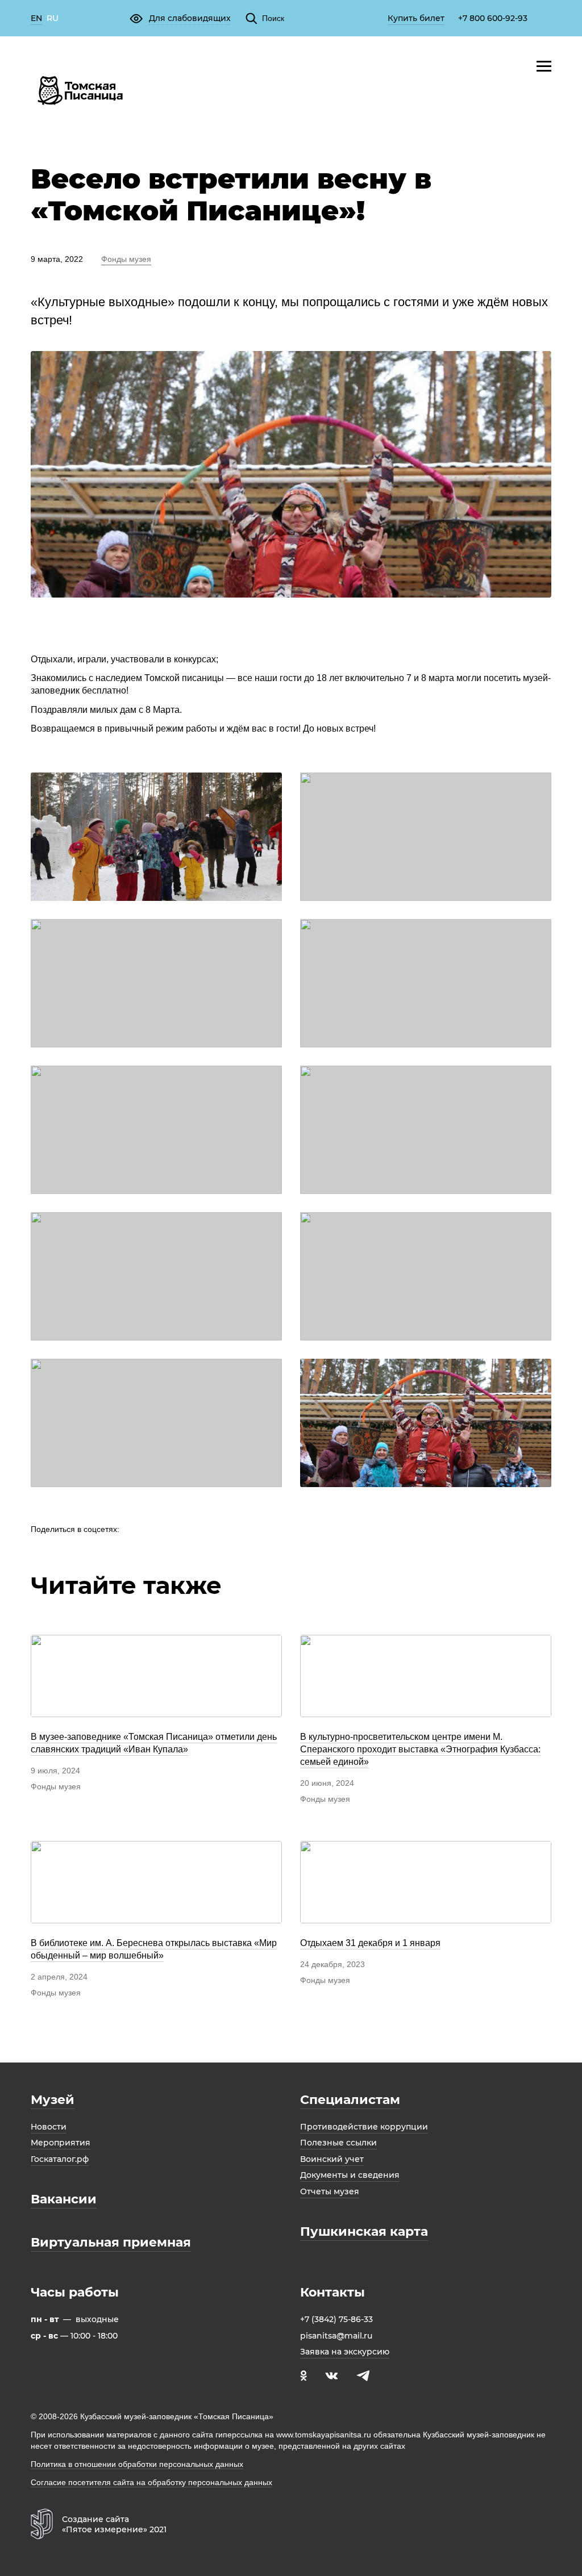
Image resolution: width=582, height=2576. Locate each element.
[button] (180, 18)
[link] (36, 19)
